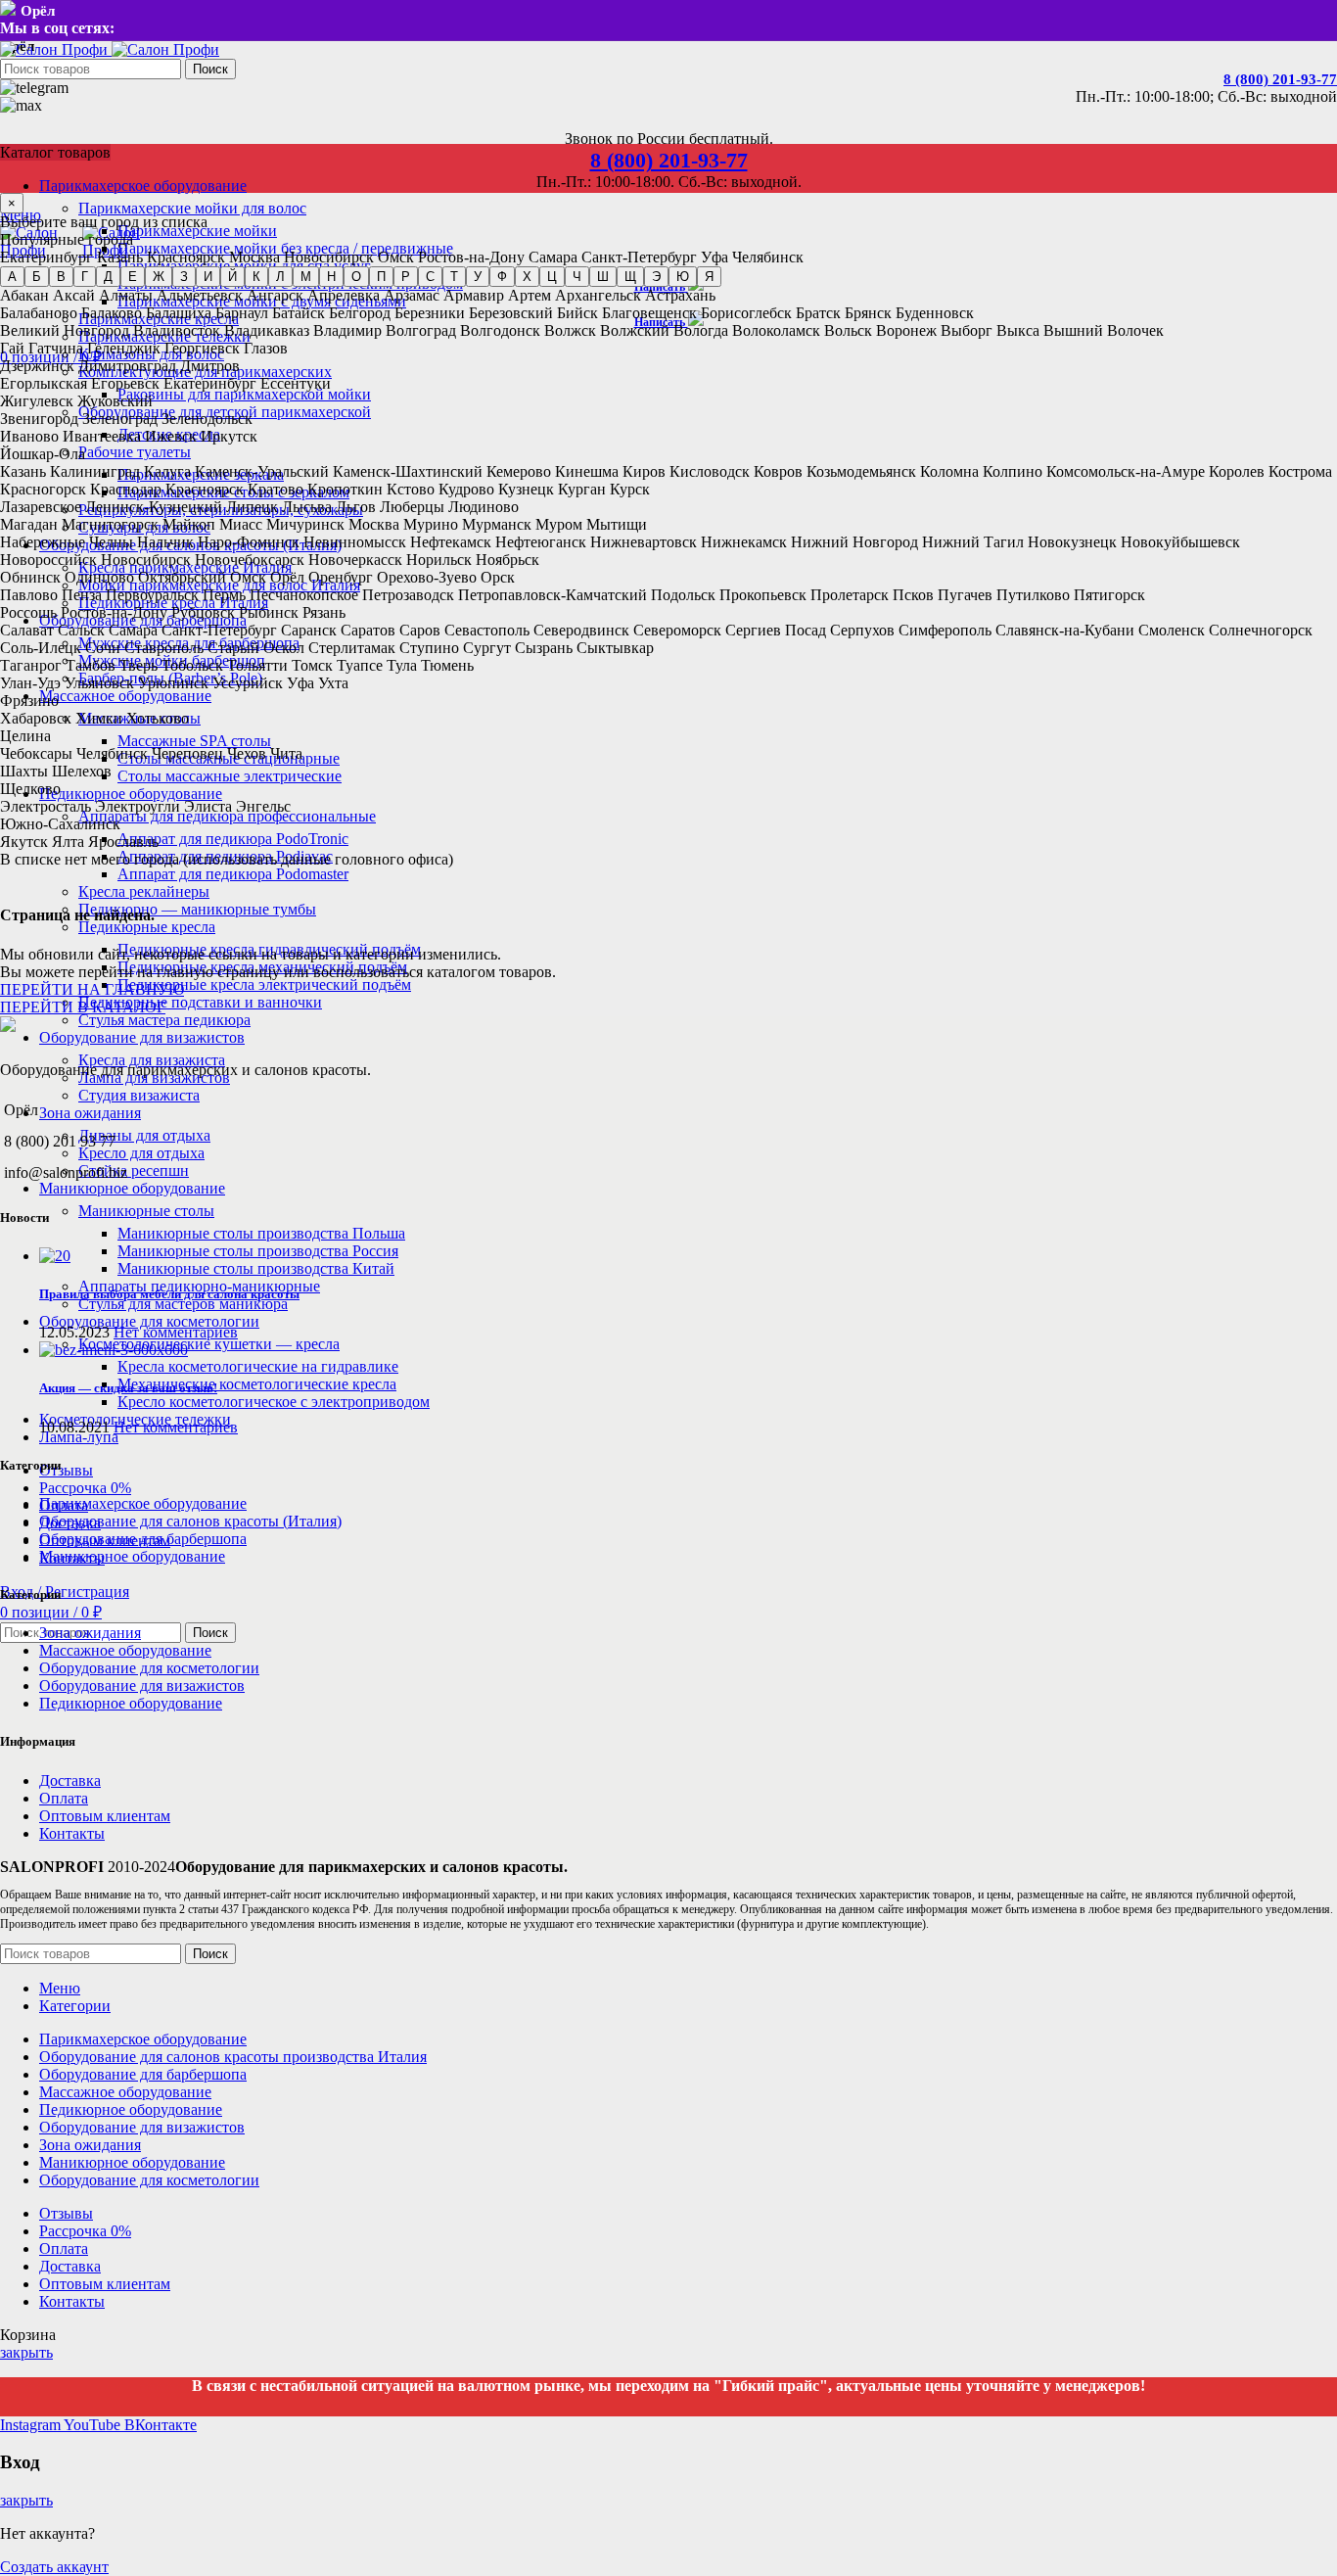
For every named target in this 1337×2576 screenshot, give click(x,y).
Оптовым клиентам (105, 1816)
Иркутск (229, 436)
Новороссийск (48, 560)
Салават (27, 630)
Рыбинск (269, 612)
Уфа (715, 257)
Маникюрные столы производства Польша (261, 1233)
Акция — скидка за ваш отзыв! (128, 1388)
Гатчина (56, 348)
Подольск (683, 595)
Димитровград (127, 366)
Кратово (276, 489)
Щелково (30, 789)
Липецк (252, 507)
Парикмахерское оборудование (143, 1503)
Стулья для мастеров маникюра (183, 1304)
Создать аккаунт (54, 2567)
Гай (12, 348)
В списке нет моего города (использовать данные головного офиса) (227, 859)
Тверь (138, 665)
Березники (430, 313)
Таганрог (31, 665)
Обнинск (30, 577)
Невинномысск (355, 542)
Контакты (72, 1833)
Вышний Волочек (1104, 330)
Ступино (429, 648)
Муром (559, 524)
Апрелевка (344, 295)
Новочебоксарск (250, 560)
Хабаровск (36, 718)
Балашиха (179, 313)
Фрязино (29, 701)
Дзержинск (37, 366)
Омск (396, 257)
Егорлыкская (44, 383)
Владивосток (177, 330)
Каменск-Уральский (262, 471)
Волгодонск (500, 330)
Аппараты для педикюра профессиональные (227, 816)
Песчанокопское (304, 595)
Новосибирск (329, 257)
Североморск (677, 630)
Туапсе (360, 665)
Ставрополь (164, 648)
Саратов (368, 630)
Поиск (210, 69)
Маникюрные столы (146, 1211)
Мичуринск (305, 524)
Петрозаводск (408, 595)
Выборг (967, 330)
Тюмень (447, 665)
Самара (553, 257)
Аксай (74, 295)
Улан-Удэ (30, 683)
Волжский (635, 330)
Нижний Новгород (854, 542)
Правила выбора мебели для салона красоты (169, 1294)
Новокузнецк (1072, 542)
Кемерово (519, 471)
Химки (99, 718)
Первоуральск (152, 595)
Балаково (112, 313)
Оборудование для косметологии (149, 1668)
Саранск (309, 630)
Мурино (431, 524)
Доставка (70, 1780)
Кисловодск (710, 471)
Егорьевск (125, 383)
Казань (120, 257)
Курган (582, 489)
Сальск (81, 630)
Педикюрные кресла (147, 927)
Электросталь (46, 806)
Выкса (1018, 330)
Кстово (411, 489)
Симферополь (945, 630)
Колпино (1013, 471)
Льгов (356, 507)
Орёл (287, 577)
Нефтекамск (451, 542)
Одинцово (99, 577)
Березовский (511, 313)
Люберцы (412, 507)
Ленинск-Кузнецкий (154, 507)
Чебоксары (36, 753)
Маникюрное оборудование (132, 1556)
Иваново (29, 436)
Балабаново (39, 313)
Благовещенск (649, 313)
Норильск (439, 560)
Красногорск (43, 489)
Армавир (474, 295)
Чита (286, 753)
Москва (254, 257)
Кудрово (466, 489)
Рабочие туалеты (135, 452)
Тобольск (192, 665)
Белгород (360, 313)
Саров (420, 630)
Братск (818, 313)
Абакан (24, 295)
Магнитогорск (110, 524)
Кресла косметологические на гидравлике (258, 1366)
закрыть (26, 2352)
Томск (312, 665)
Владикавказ (267, 330)
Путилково (1033, 595)
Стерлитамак (352, 648)
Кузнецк (526, 489)
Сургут (487, 648)
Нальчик (165, 542)
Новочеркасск (355, 560)
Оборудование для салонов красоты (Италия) (190, 1521)
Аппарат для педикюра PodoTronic (233, 839)
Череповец (187, 753)
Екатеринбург (46, 257)
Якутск (24, 842)
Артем (530, 295)
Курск (630, 489)
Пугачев (965, 595)
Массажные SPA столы (194, 741)
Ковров (778, 471)
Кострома (1300, 471)
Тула (402, 665)
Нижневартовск (644, 542)
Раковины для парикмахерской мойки (244, 394)
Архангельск (598, 295)
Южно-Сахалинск (60, 824)
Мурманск (497, 524)
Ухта (333, 683)
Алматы (126, 295)
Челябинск (768, 257)
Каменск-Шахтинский (408, 471)
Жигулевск (37, 401)
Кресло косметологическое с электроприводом (274, 1402)
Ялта (68, 842)
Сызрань (544, 648)
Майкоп (189, 524)
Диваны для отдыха (144, 1135)
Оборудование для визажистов (142, 1686)
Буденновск (935, 313)
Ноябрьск (507, 560)
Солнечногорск (1261, 630)
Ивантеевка (102, 436)
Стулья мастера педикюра (164, 1020)
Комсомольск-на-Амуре (1126, 471)
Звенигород (39, 419)
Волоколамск (776, 330)
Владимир (347, 330)
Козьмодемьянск (861, 471)
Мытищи (617, 524)
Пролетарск (850, 595)
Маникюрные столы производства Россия (258, 1251)
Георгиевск (202, 348)
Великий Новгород (65, 330)
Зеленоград (120, 419)
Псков (913, 595)
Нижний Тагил (973, 542)
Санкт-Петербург (639, 257)
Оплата (64, 1798)
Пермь (224, 595)
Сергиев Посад (776, 630)
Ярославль (123, 842)
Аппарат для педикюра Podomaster (233, 874)
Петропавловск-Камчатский (553, 595)
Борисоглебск (746, 313)
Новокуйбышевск (1180, 542)
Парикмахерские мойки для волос (192, 208)
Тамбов (91, 665)
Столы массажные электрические (230, 776)
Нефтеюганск (541, 542)
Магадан (29, 524)
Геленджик (124, 348)
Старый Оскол (256, 648)
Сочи (103, 648)
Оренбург (341, 577)
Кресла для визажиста (152, 1060)
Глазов (266, 348)
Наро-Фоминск (249, 542)
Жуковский (115, 401)
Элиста (208, 806)
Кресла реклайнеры (144, 891)
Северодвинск (581, 630)
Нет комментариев (176, 1332)
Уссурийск (248, 683)
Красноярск (186, 257)
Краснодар (126, 489)
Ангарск (275, 295)
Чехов (247, 753)
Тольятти (257, 665)
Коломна (949, 471)
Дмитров (210, 366)
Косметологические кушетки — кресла (209, 1344)
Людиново (484, 507)
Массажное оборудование (125, 1650)
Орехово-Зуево (427, 577)
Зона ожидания (90, 1633)
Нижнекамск (744, 542)
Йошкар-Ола (43, 454)
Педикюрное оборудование (131, 1703)
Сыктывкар (615, 648)
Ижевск (171, 436)
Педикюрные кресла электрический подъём (264, 984)
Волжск (570, 330)
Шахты (24, 771)
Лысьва (307, 507)
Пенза (82, 595)
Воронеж (906, 330)
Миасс (241, 524)
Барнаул (242, 313)
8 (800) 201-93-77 (1280, 79)
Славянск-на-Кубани (1065, 630)
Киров (644, 471)
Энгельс (263, 806)
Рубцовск (203, 612)
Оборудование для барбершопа (143, 1539)
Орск (498, 577)
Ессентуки (296, 383)
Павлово (29, 595)
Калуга (167, 471)
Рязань (324, 612)
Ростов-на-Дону (471, 257)
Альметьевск (200, 295)
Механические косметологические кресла (257, 1384)
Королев (1237, 471)
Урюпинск (173, 683)
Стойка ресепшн (134, 1171)
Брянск (868, 313)
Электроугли (138, 806)
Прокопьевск (763, 595)
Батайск (299, 313)
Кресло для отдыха (141, 1153)
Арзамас (412, 295)
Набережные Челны (67, 542)
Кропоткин (345, 489)
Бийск (577, 313)
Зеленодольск (207, 419)
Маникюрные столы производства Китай (256, 1268)
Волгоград (421, 330)
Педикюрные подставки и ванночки (200, 1002)
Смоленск (1172, 630)
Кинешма (587, 471)
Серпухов (862, 630)
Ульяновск (99, 683)
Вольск (848, 330)
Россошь (28, 612)
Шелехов (82, 771)
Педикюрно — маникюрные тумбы (197, 909)
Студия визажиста (139, 1095)
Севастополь (487, 630)
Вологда (701, 330)
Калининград (95, 471)
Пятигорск (1109, 595)
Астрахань (680, 295)
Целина (25, 736)
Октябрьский (182, 577)
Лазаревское (41, 507)
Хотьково (158, 718)
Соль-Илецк (41, 648)
